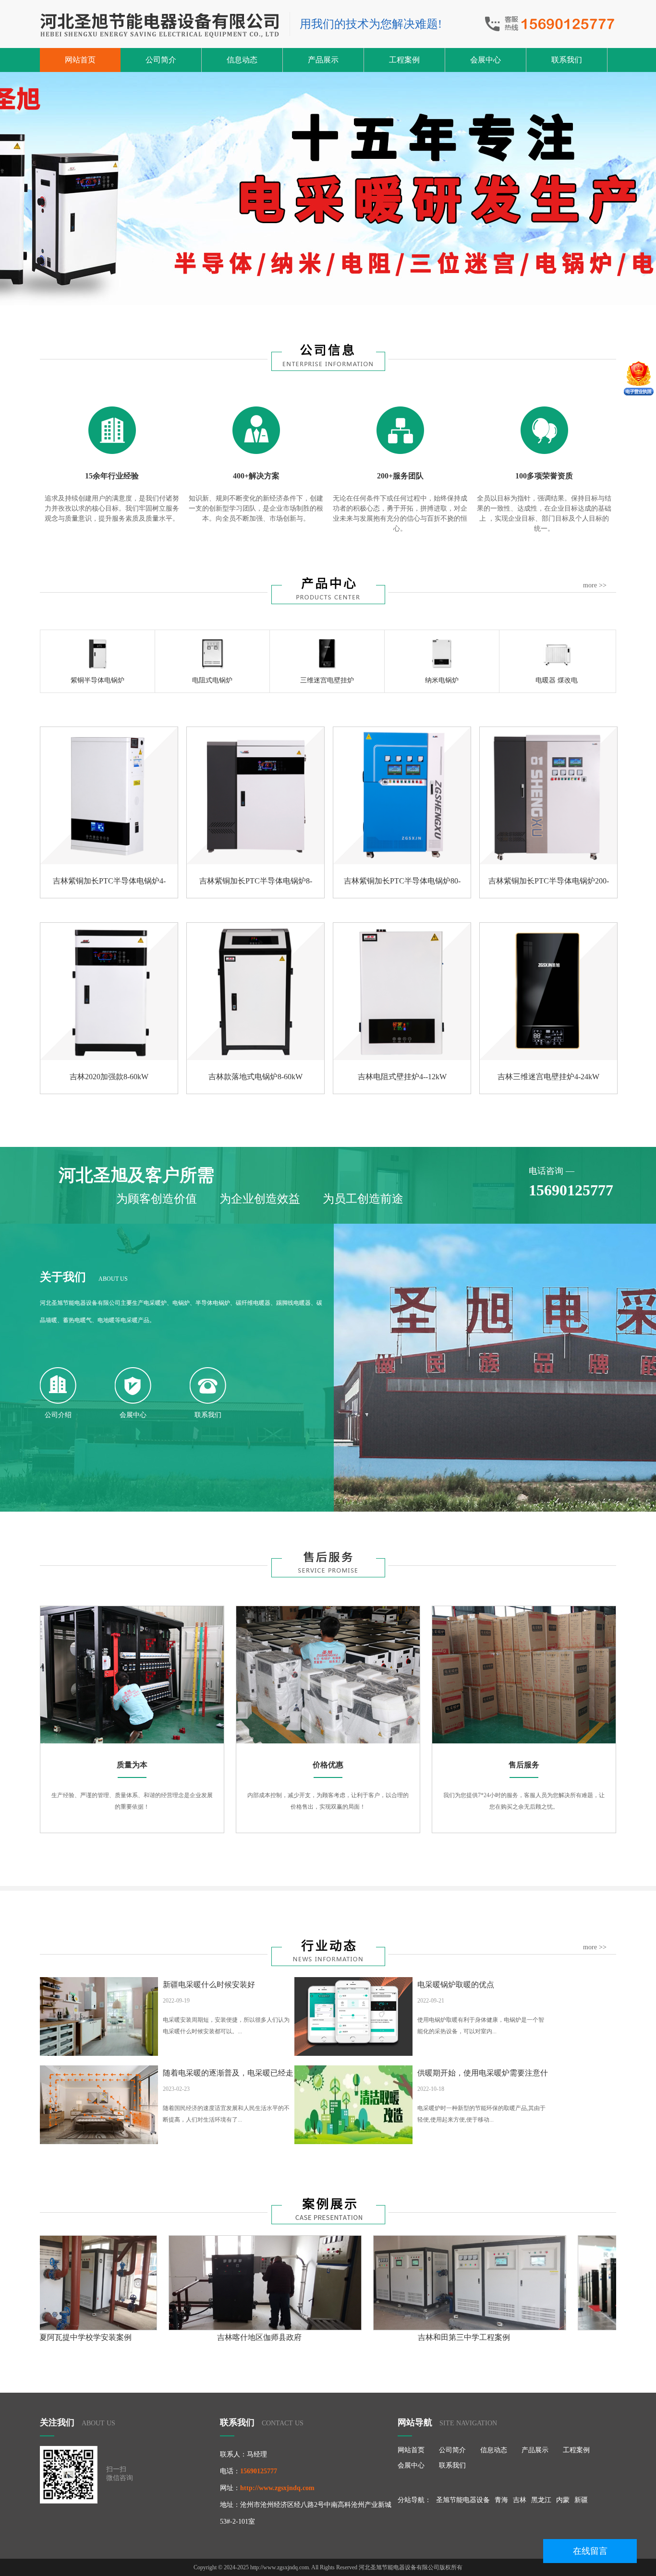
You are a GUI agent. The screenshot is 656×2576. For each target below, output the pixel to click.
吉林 (520, 2500)
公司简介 (161, 60)
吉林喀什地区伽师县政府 (89, 2337)
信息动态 (242, 60)
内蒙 (563, 2500)
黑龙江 (541, 2500)
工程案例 (404, 60)
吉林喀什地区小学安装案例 (498, 2337)
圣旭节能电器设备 (463, 2500)
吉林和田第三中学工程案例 (293, 2337)
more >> (595, 585)
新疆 (581, 2500)
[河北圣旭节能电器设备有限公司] (160, 25)
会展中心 (486, 60)
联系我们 (567, 60)
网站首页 (80, 60)
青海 (501, 2500)
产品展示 (323, 60)
